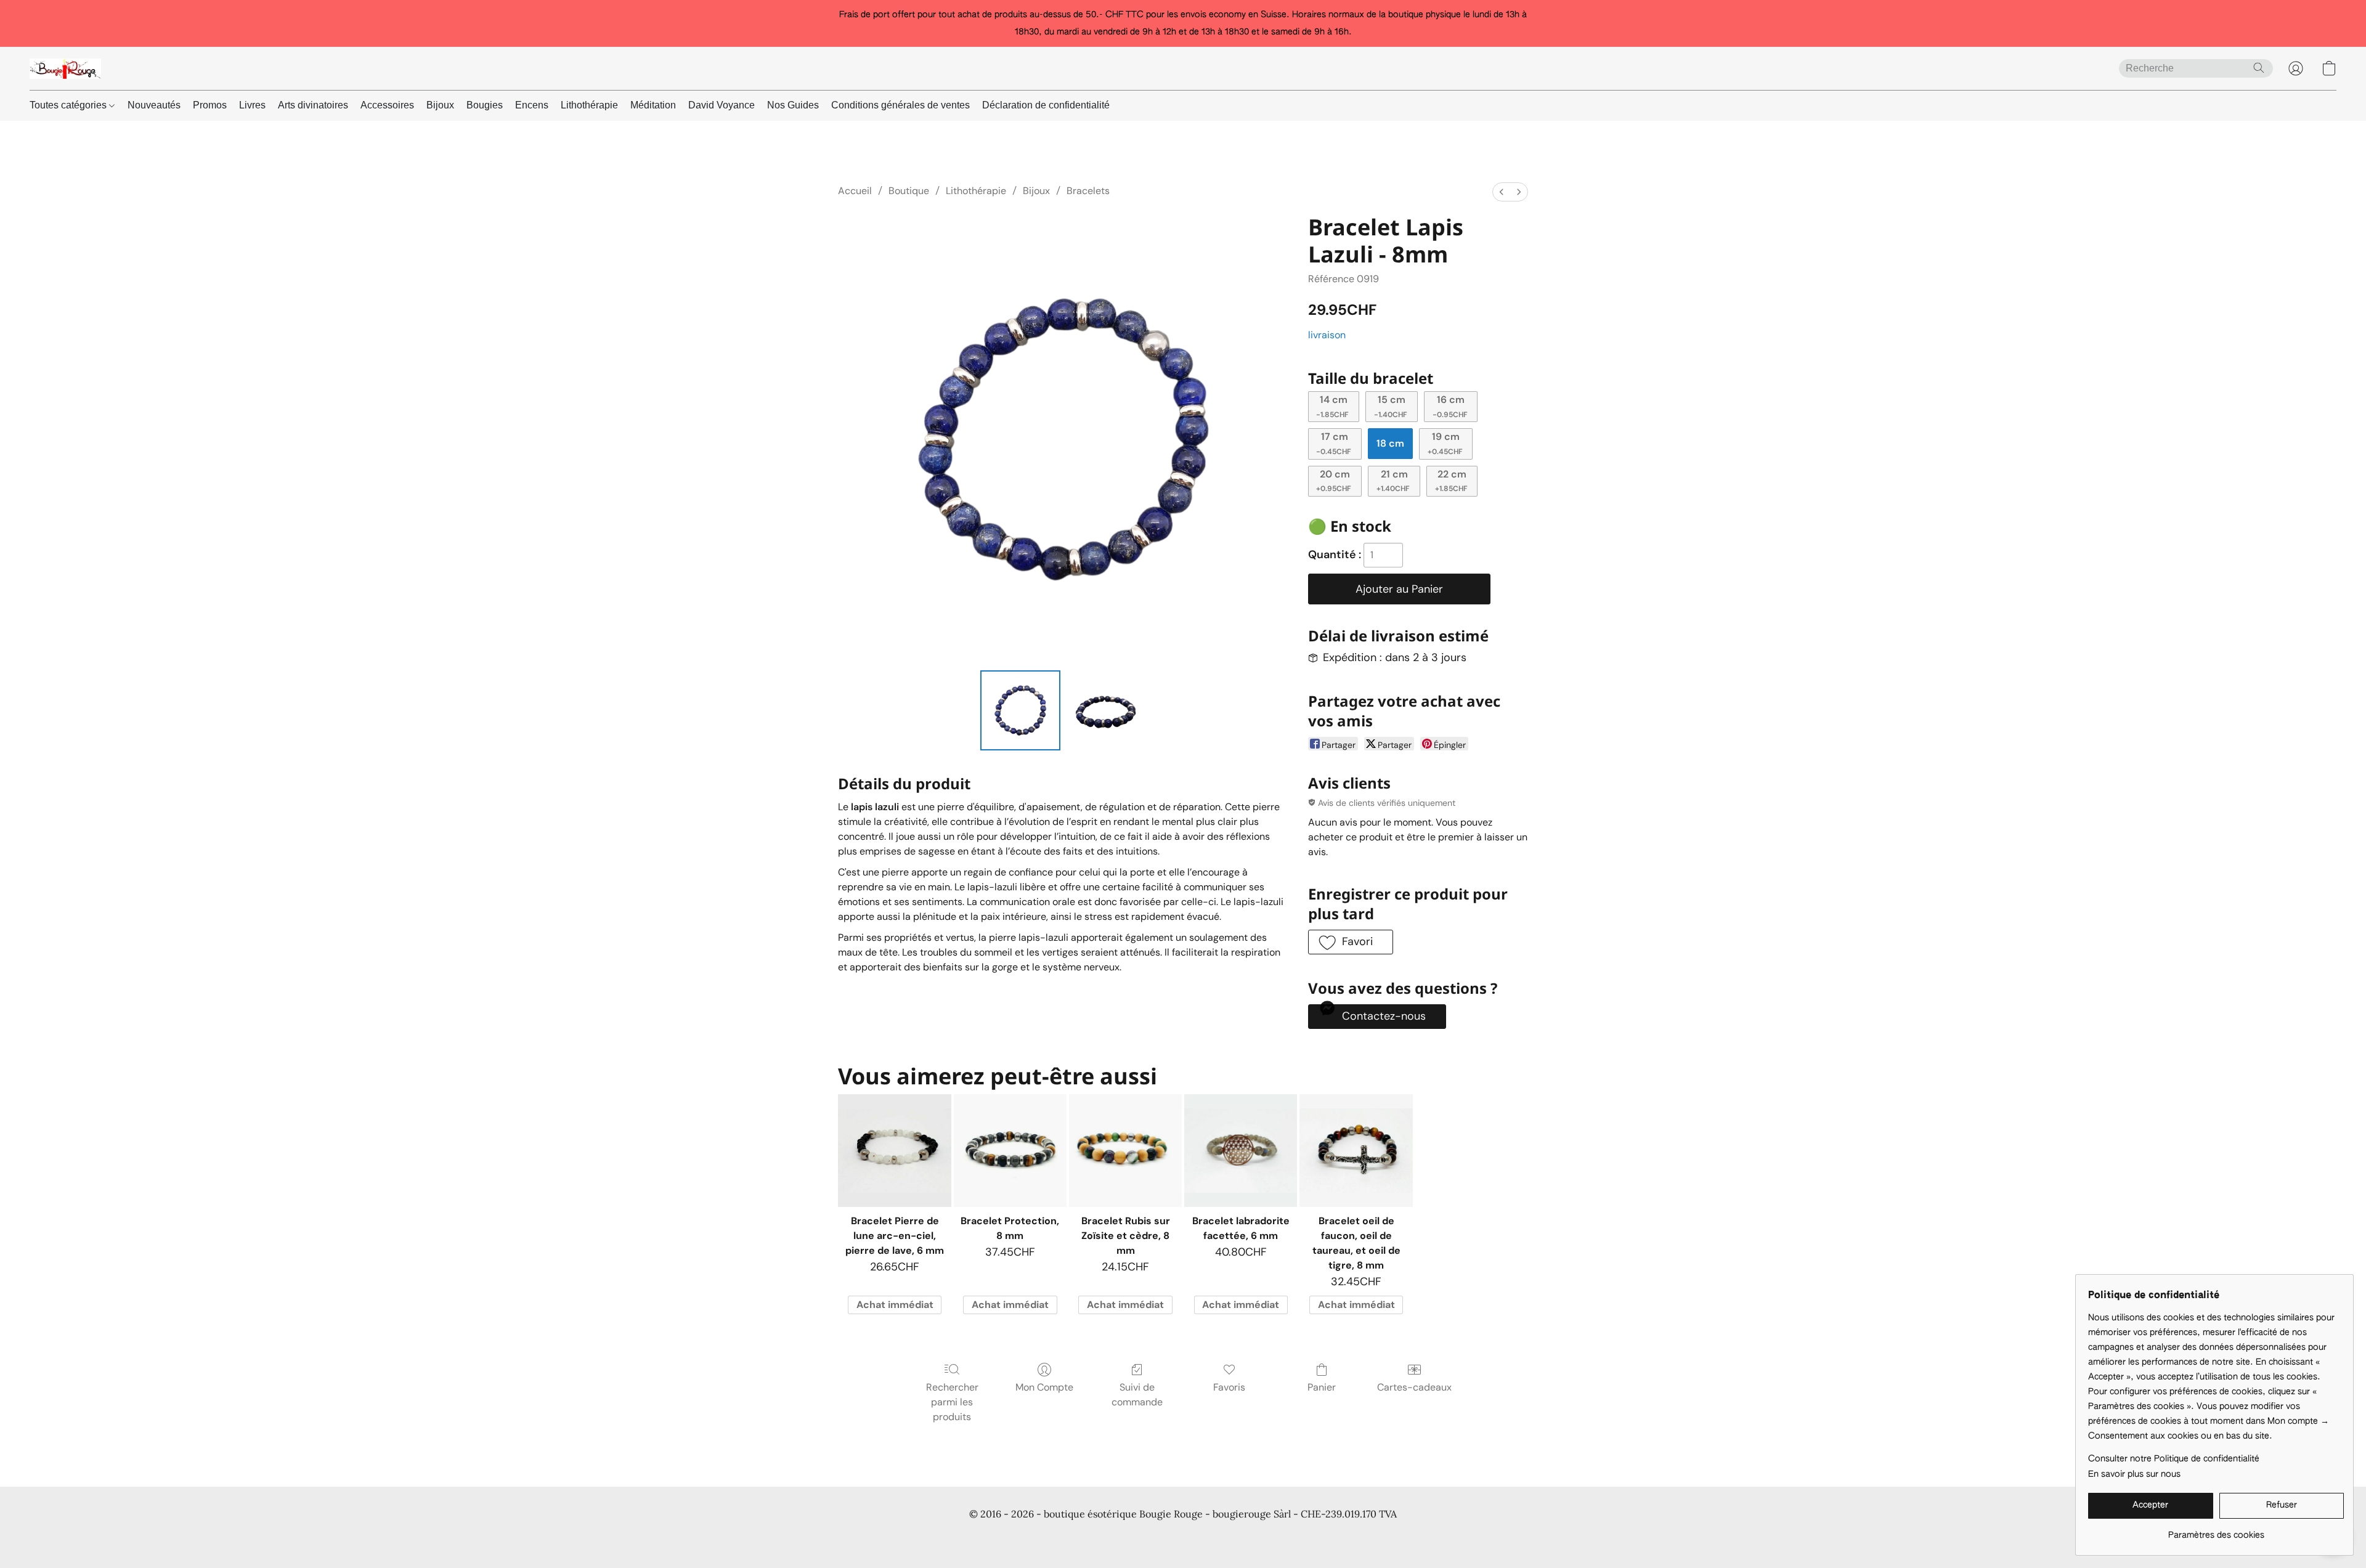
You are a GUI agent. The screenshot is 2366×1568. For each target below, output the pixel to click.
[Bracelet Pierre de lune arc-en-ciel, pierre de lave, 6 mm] (894, 1151)
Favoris (1229, 1387)
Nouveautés (154, 105)
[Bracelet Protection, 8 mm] (1010, 1151)
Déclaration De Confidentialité (1029, 1537)
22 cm (1451, 481)
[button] (65, 68)
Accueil (855, 191)
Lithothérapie (589, 105)
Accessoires (387, 105)
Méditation (653, 105)
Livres (252, 105)
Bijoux (440, 105)
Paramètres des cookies (1479, 1537)
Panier (1322, 1387)
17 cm (1334, 443)
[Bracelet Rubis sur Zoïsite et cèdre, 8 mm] (1125, 1151)
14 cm (1332, 406)
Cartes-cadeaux (1414, 1387)
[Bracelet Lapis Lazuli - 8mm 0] (1020, 710)
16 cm (1450, 406)
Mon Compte (1044, 1387)
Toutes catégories (69, 105)
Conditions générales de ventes (900, 105)
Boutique (909, 191)
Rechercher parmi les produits (952, 1402)
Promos (210, 105)
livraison (1327, 335)
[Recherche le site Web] (2259, 68)
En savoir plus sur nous (2134, 1474)
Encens (532, 105)
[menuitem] (1502, 192)
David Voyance (722, 105)
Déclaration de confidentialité (1046, 105)
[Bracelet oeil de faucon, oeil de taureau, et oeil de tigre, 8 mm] (1356, 1151)
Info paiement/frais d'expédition (1164, 1537)
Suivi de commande (1137, 1395)
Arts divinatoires (313, 105)
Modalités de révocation (1288, 1537)
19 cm (1445, 443)
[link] (2216, 1531)
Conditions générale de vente (897, 1537)
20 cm (1334, 481)
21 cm (1393, 481)
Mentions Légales (1384, 1537)
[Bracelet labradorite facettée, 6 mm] (1241, 1151)
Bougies (485, 105)
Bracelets (1088, 191)
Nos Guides (793, 105)
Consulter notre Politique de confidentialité (2174, 1459)
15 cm (1391, 406)
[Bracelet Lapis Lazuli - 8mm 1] (1105, 710)
